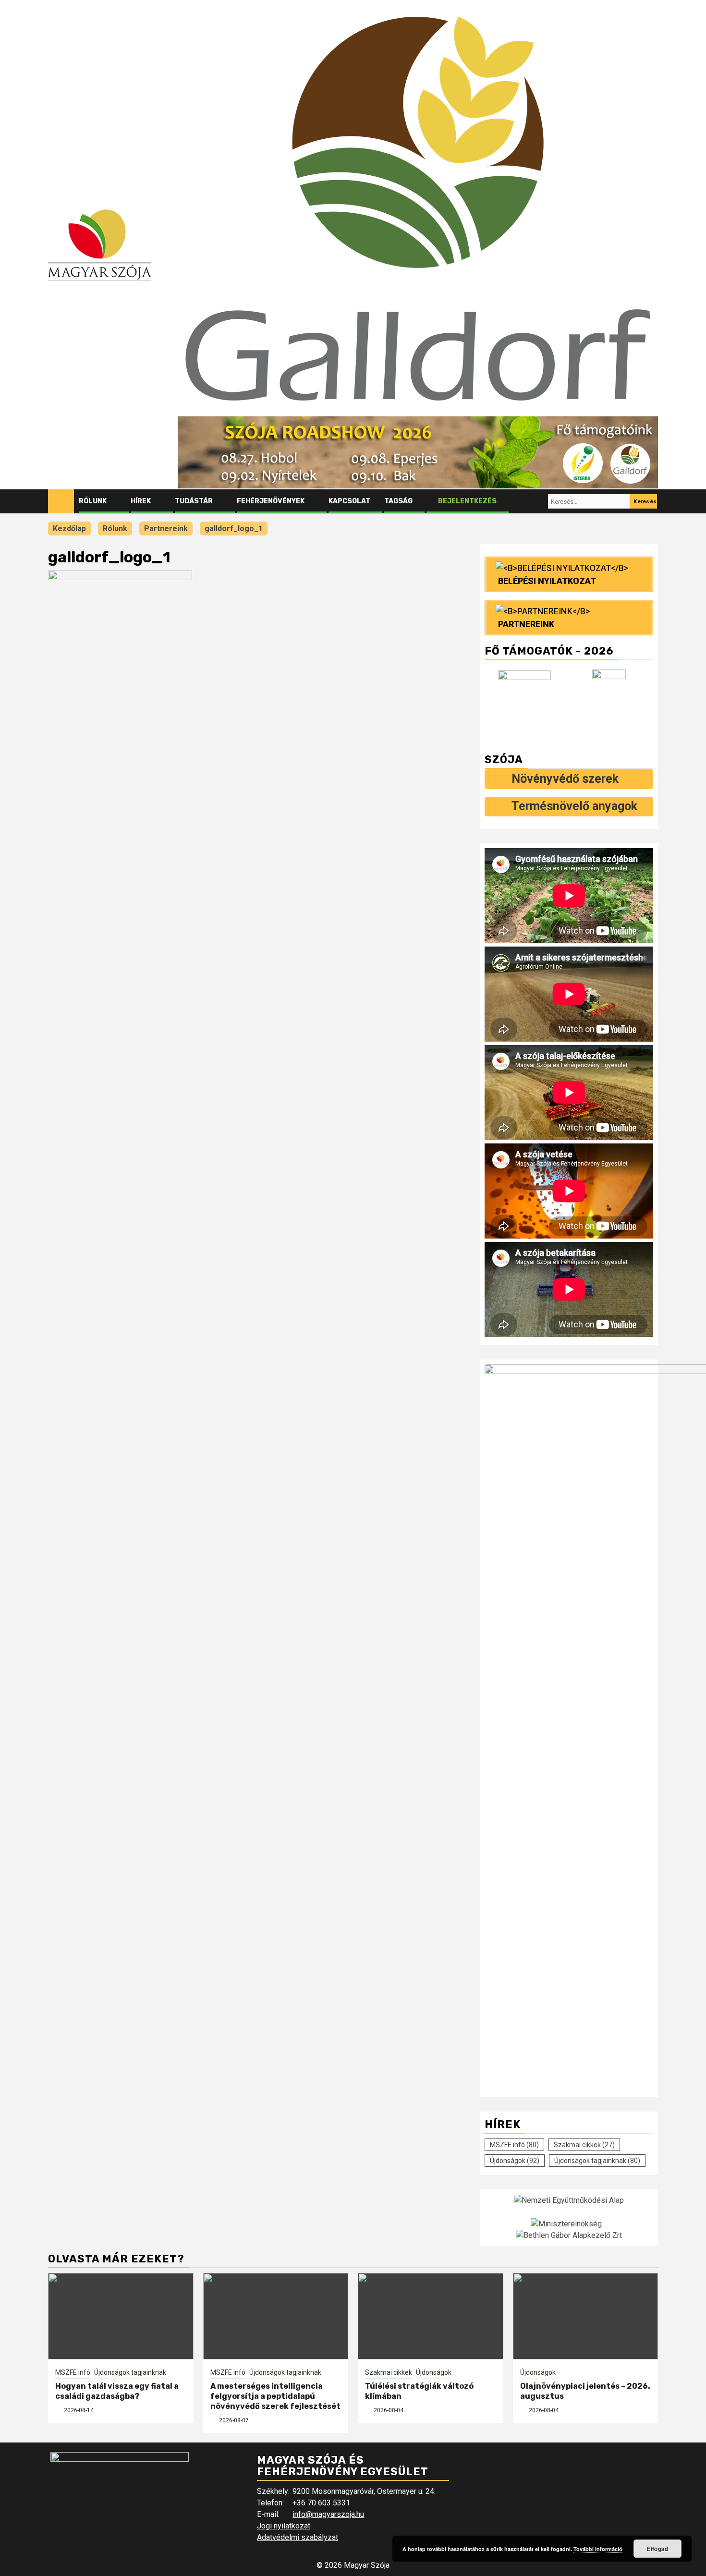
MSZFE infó (514, 2145)
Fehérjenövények (271, 501)
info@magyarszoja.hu (328, 2514)
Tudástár (194, 501)
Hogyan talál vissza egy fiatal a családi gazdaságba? (117, 2391)
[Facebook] (521, 501)
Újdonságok (515, 2161)
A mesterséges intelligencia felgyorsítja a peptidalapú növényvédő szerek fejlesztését (275, 2396)
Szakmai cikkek (584, 2145)
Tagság (398, 501)
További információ (598, 2549)
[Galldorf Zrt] (527, 702)
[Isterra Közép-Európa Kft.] (611, 702)
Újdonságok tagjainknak (597, 2161)
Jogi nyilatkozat (284, 2526)
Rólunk (93, 501)
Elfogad (657, 2549)
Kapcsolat (349, 501)
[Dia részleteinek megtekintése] (418, 452)
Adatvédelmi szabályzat (298, 2537)
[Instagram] (539, 501)
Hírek (141, 501)
